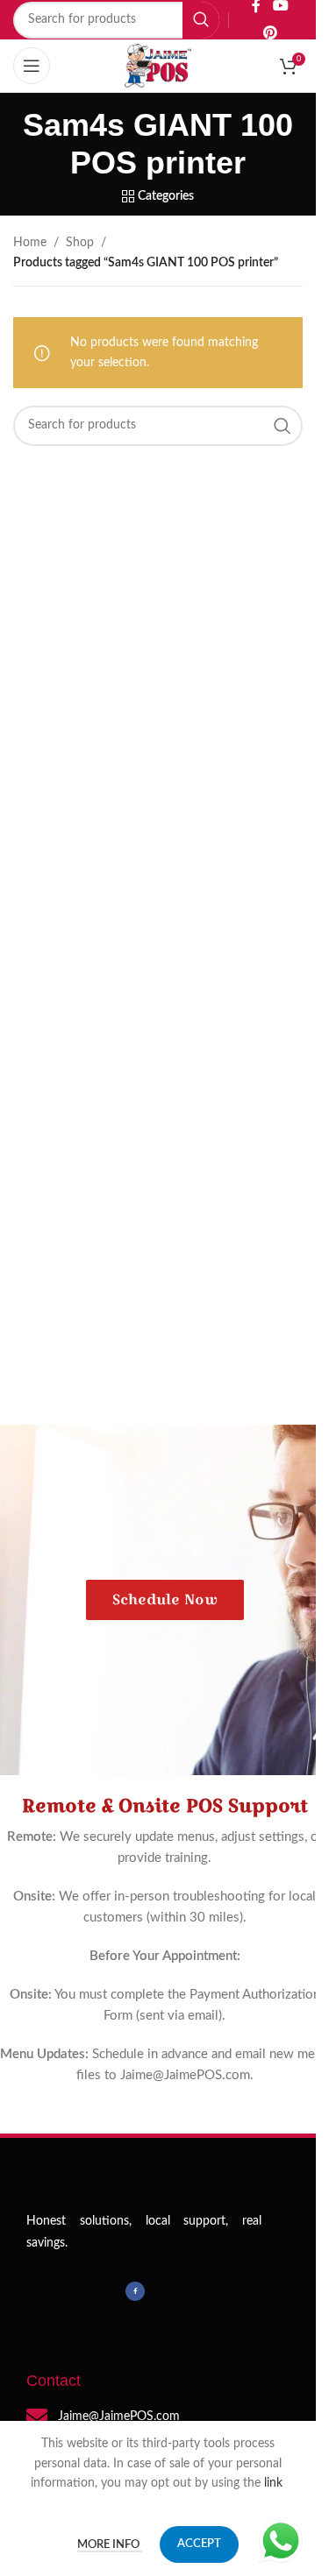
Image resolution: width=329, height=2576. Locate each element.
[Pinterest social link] (270, 34)
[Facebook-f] (135, 2291)
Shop (80, 243)
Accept (199, 2544)
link (275, 2483)
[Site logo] (158, 66)
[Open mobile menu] (32, 66)
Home (30, 243)
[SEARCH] (201, 20)
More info (110, 2545)
